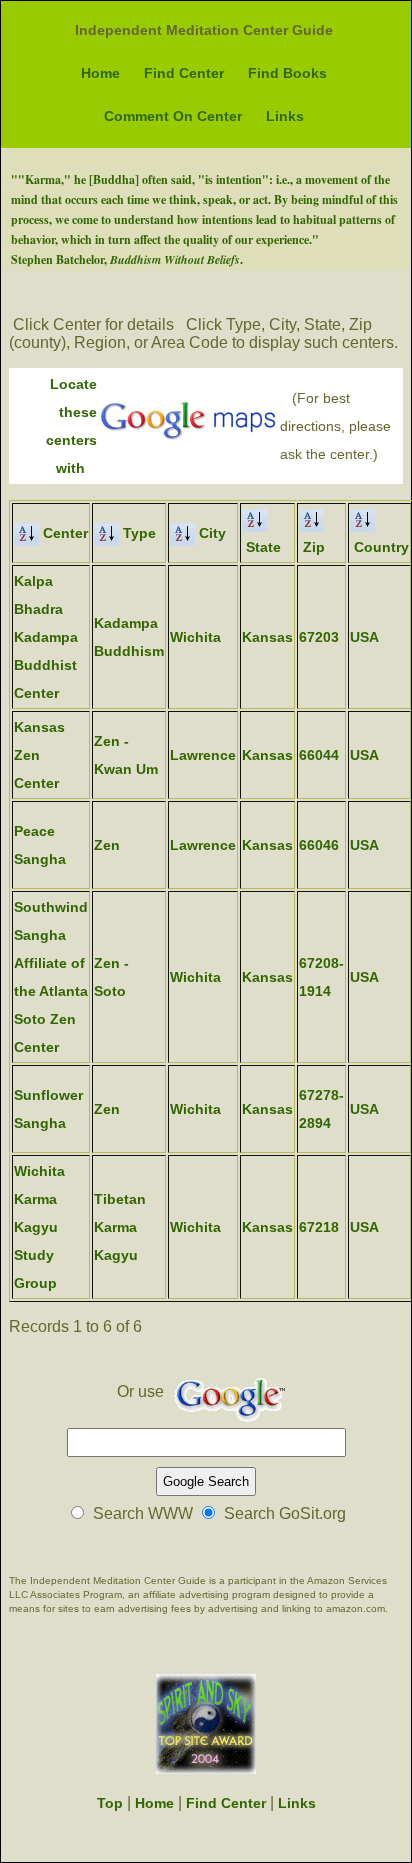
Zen (107, 845)
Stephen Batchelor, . (127, 259)
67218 (319, 1227)
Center (63, 533)
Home (100, 73)
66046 (319, 845)
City (210, 533)
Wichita (195, 637)
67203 (319, 637)
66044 (319, 755)
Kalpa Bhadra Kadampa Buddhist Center (46, 637)
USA (364, 637)
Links (285, 116)
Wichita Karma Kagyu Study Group (39, 1227)
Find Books (287, 73)
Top (110, 1803)
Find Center (184, 73)
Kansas (267, 637)
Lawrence (203, 755)
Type (137, 533)
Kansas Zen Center (39, 755)
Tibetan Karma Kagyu (120, 1227)
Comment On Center (173, 116)
